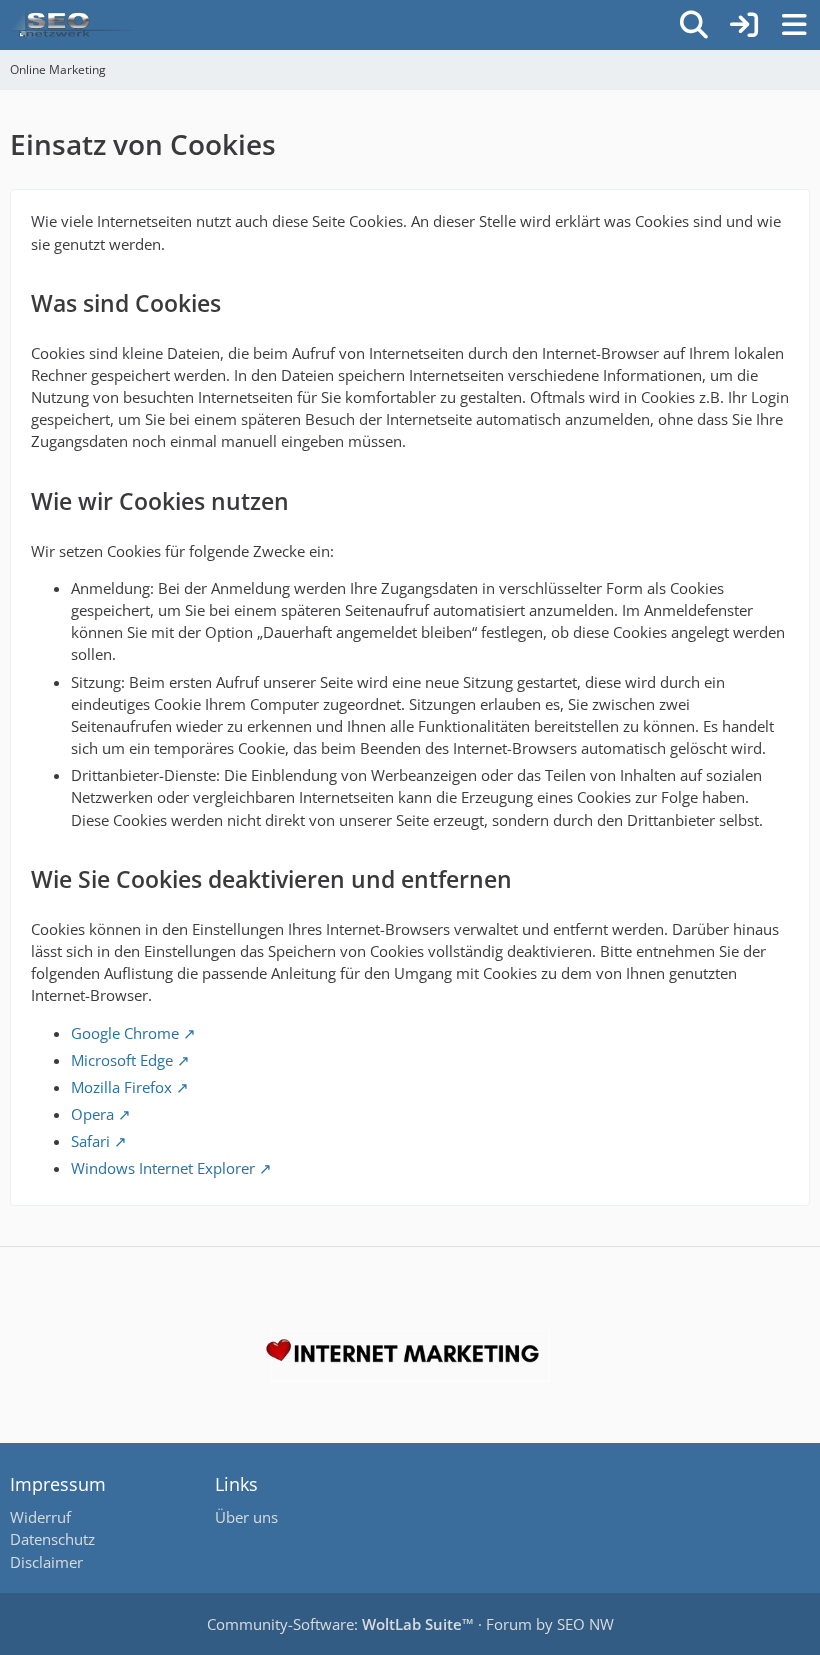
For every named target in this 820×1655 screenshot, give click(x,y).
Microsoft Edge (122, 1060)
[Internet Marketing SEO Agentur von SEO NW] (410, 1356)
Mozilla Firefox (121, 1087)
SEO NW (585, 1624)
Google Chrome (125, 1033)
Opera (92, 1114)
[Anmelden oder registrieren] (744, 25)
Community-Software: (340, 1624)
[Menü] (794, 25)
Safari (90, 1141)
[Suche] (694, 25)
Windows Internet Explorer (163, 1168)
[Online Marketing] (72, 25)
